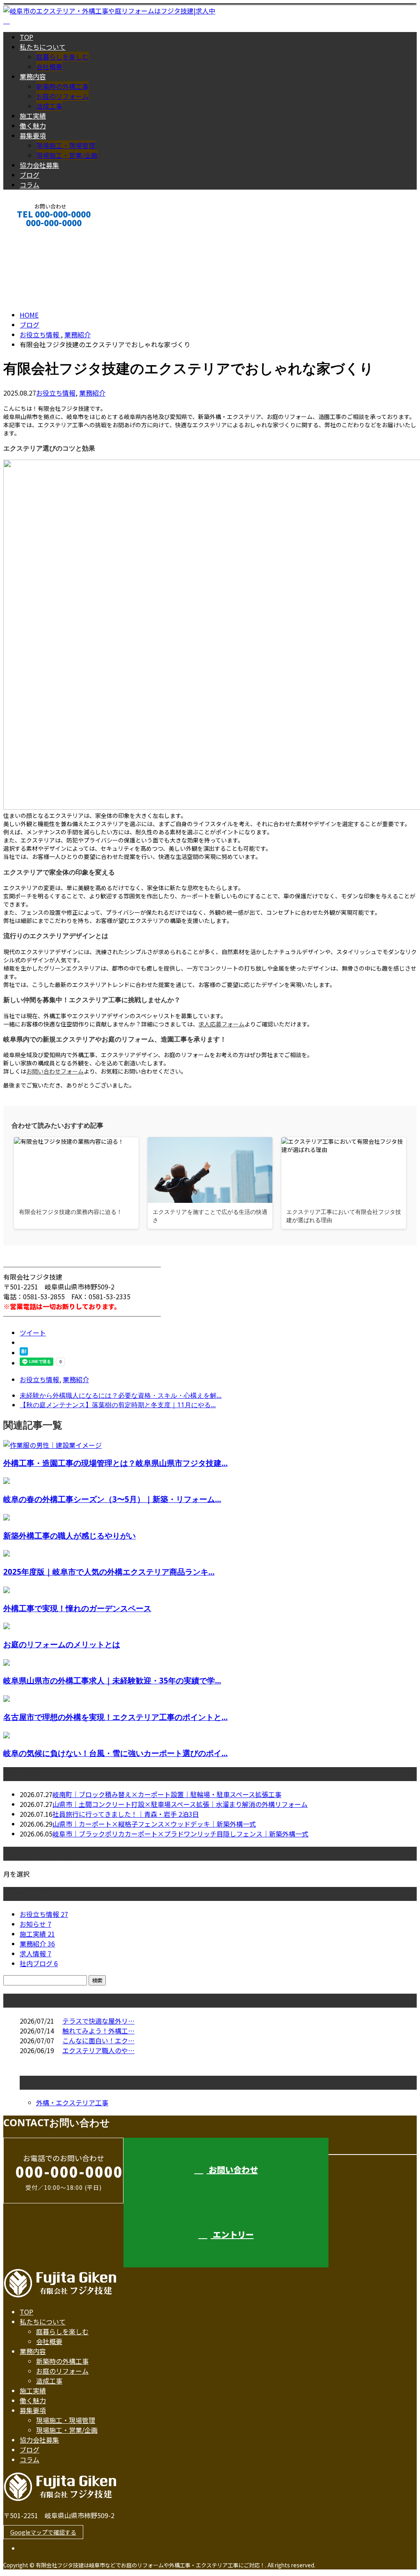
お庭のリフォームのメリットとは (62, 1644)
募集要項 (33, 135)
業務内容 (33, 76)
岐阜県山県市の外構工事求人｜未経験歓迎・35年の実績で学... (112, 1680)
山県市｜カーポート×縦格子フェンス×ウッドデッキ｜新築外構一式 (154, 1824)
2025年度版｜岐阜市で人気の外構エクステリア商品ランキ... (109, 1572)
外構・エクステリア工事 (72, 2102)
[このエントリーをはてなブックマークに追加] (24, 1353)
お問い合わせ (232, 2170)
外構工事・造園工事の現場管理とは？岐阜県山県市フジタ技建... (115, 1463)
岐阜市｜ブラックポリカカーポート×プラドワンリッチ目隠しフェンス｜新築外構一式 (180, 1834)
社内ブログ (39, 1963)
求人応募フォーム (221, 1024)
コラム (30, 185)
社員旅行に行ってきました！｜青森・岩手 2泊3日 (126, 1814)
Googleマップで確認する (43, 2532)
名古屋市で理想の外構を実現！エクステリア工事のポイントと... (115, 1717)
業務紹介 (92, 393)
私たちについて (43, 47)
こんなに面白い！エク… (98, 2040)
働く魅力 (33, 126)
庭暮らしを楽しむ (62, 57)
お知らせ (35, 1924)
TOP (26, 37)
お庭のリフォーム (62, 96)
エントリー (32, 234)
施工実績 (33, 116)
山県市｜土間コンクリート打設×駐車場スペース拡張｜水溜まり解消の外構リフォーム (180, 1804)
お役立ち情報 (56, 393)
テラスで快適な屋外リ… (98, 2021)
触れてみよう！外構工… (98, 2031)
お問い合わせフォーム (55, 1071)
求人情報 (35, 1953)
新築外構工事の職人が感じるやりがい (70, 1535)
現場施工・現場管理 (66, 145)
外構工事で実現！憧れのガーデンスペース (77, 1608)
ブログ (30, 175)
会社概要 (49, 66)
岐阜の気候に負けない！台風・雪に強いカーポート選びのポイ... (115, 1753)
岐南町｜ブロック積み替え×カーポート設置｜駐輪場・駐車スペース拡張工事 (167, 1794)
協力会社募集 (39, 165)
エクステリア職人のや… (98, 2050)
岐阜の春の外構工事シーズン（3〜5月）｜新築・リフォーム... (112, 1499)
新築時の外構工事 (62, 86)
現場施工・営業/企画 (67, 155)
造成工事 (49, 106)
